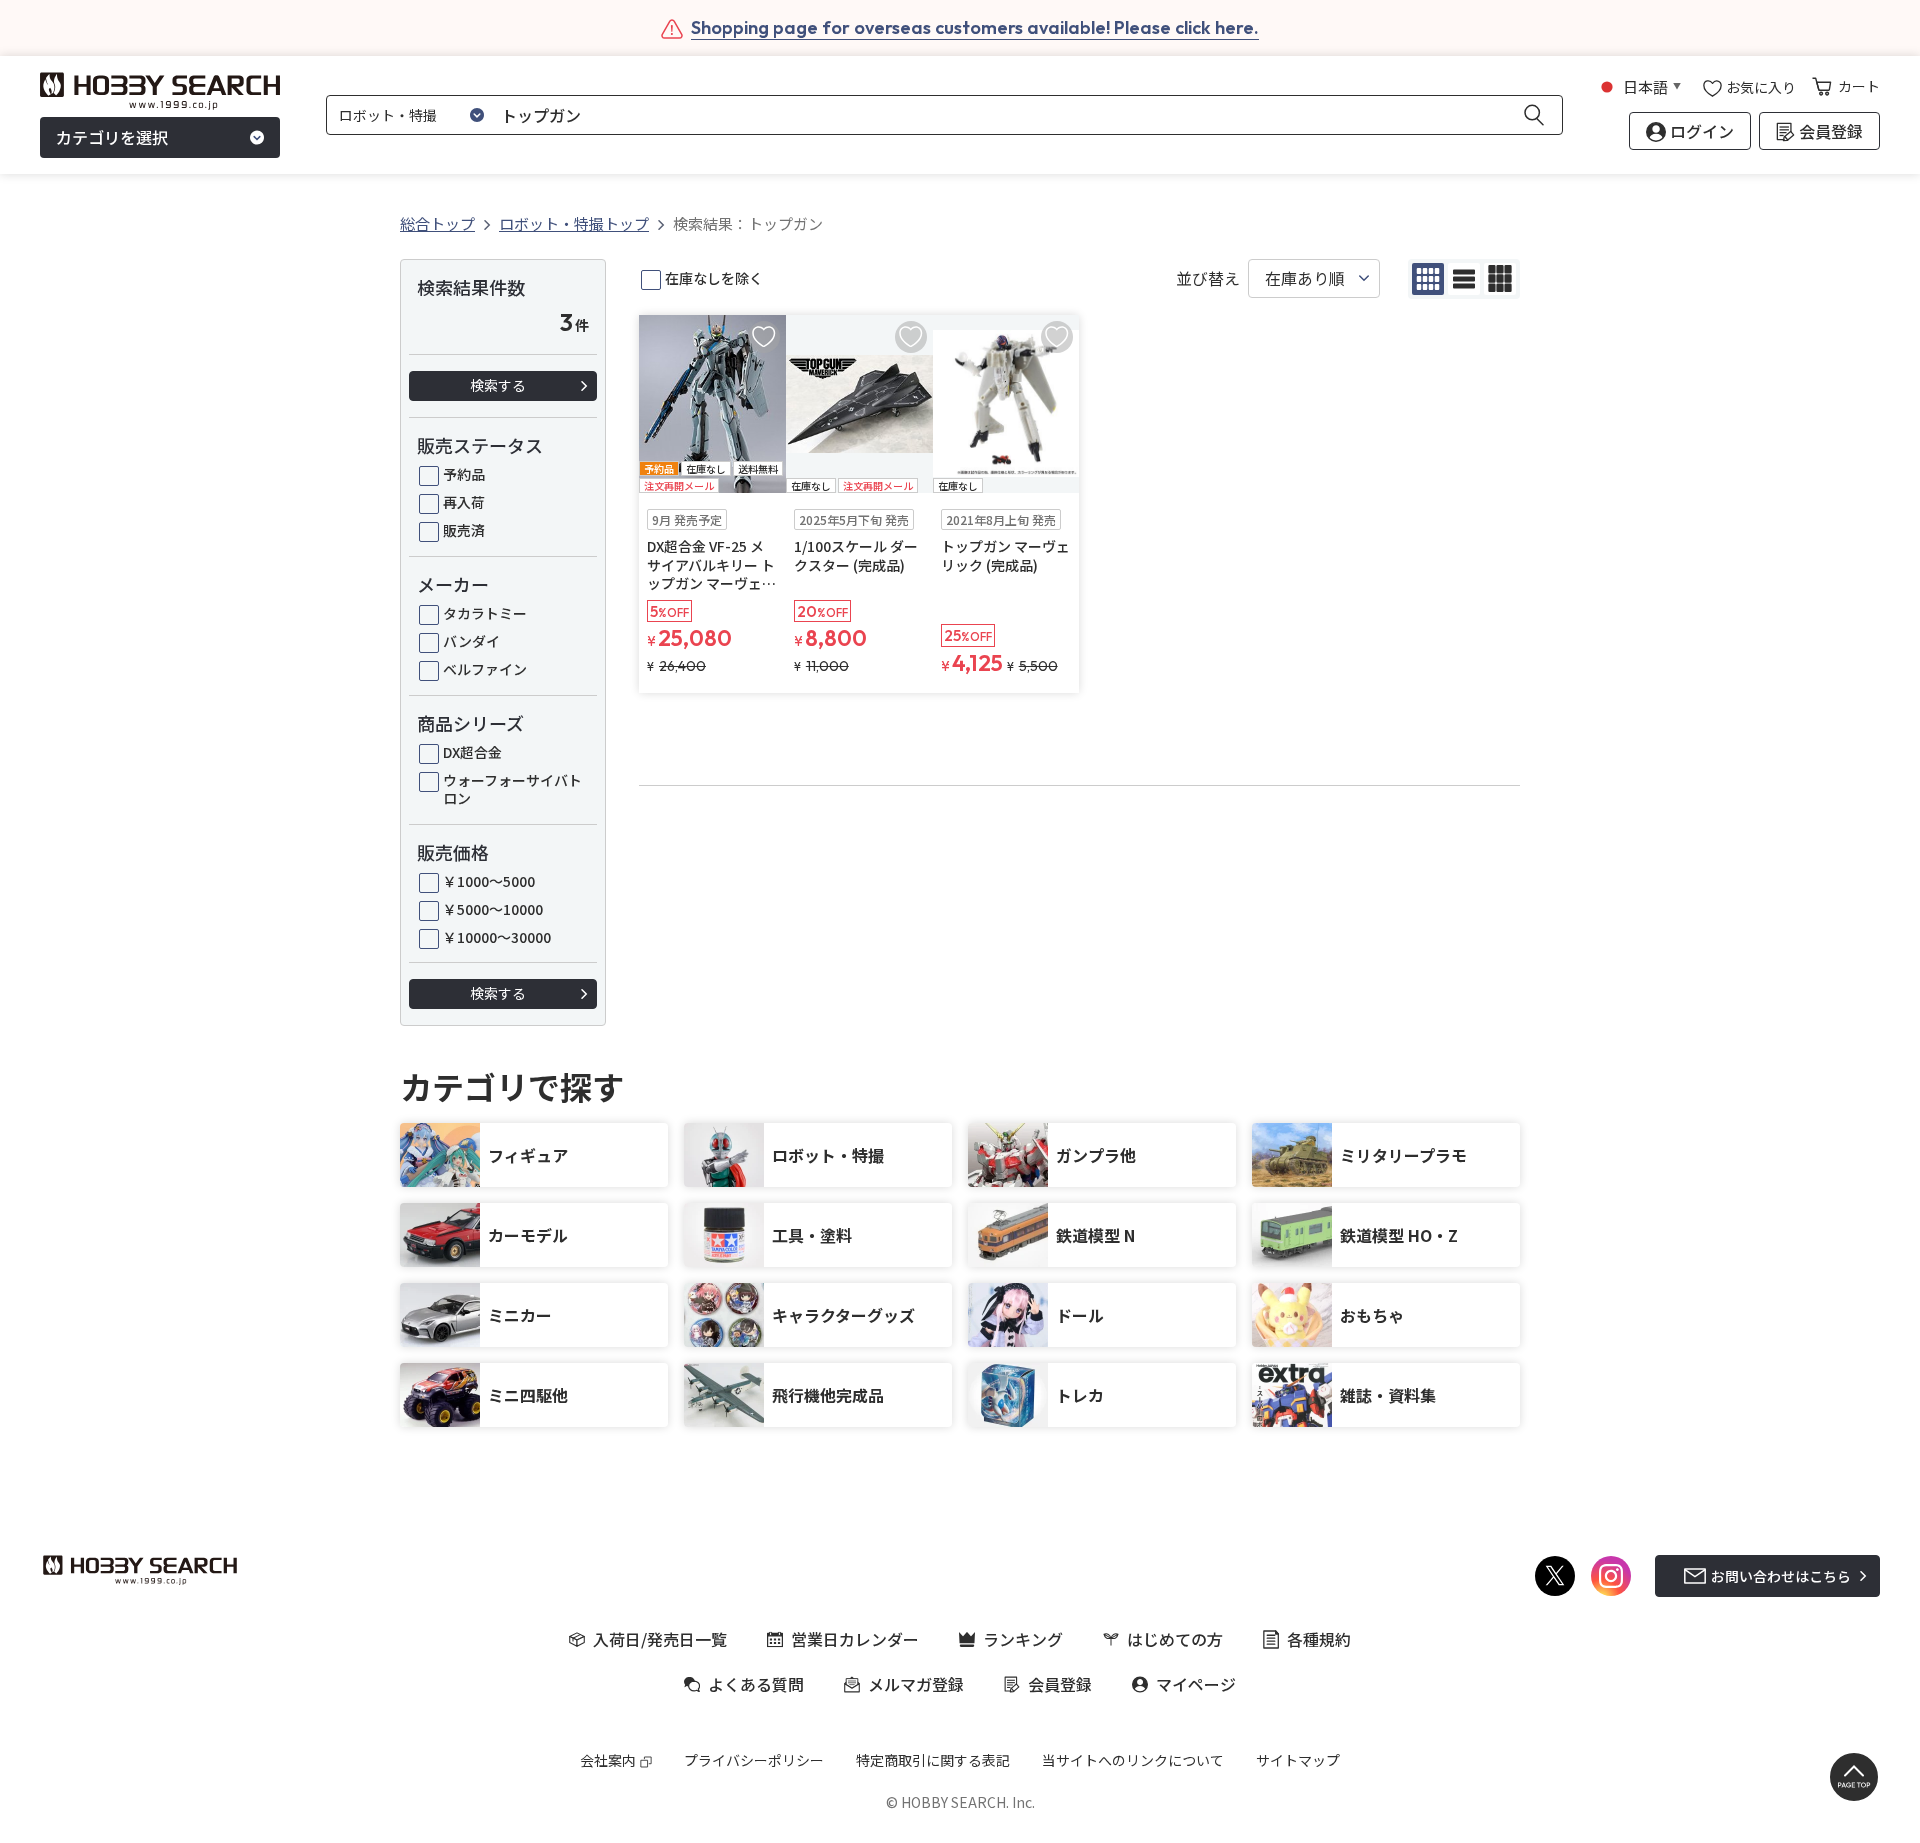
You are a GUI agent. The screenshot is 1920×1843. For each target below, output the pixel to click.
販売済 (464, 530)
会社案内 (608, 1760)
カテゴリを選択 (112, 138)
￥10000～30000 (497, 937)
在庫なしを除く (714, 278)
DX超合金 (472, 752)
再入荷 (464, 502)
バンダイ (471, 641)
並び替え (1208, 278)
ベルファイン (485, 669)
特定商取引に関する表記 (933, 1760)
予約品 (464, 474)
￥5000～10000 (493, 909)
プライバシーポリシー (754, 1760)
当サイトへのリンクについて (1133, 1760)
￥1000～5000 (489, 881)
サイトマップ (1298, 1760)
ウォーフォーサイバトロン (512, 789)
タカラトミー (485, 613)
